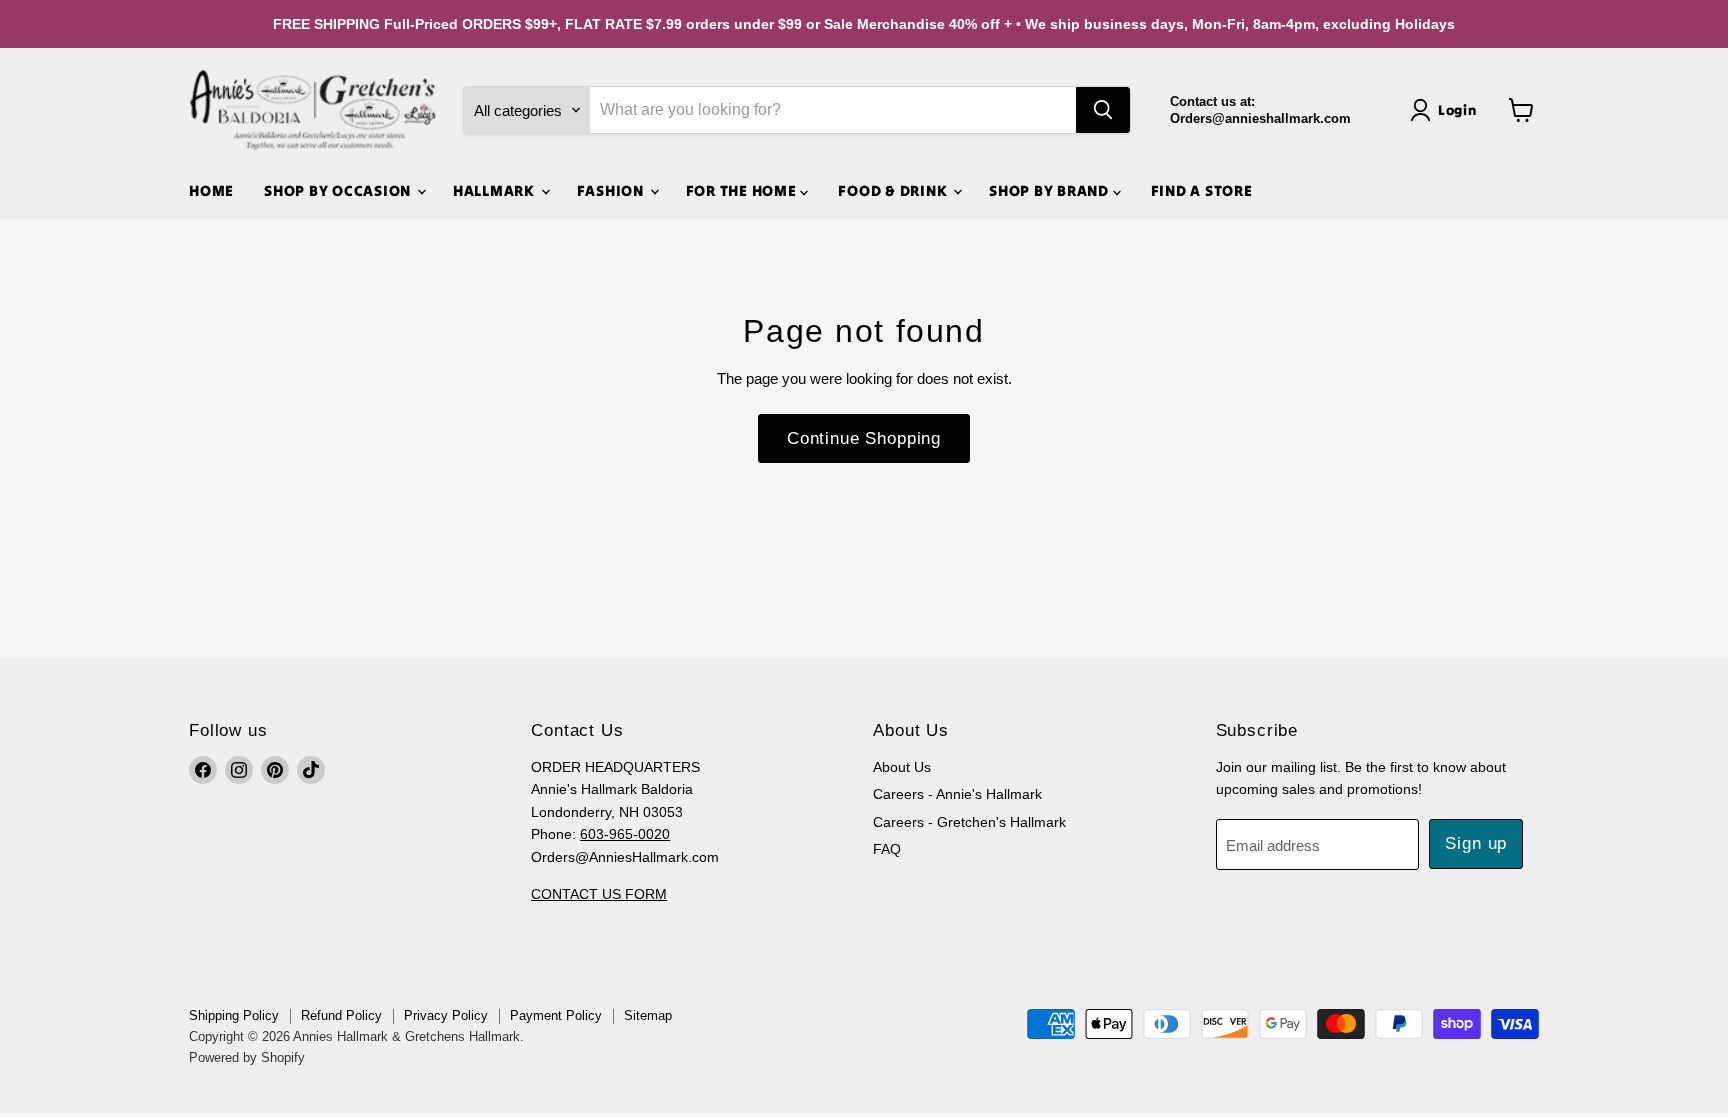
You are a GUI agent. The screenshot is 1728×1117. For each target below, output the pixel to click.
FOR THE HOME (743, 190)
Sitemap (648, 1015)
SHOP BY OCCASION (339, 190)
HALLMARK (496, 190)
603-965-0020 (625, 834)
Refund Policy (341, 1015)
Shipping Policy (234, 1015)
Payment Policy (556, 1015)
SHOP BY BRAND (1051, 190)
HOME (211, 190)
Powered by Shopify (247, 1057)
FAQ (887, 849)
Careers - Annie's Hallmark (957, 794)
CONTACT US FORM (599, 894)
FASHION (612, 190)
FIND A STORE (1202, 190)
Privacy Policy (446, 1015)
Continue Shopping (864, 438)
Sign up (1476, 843)
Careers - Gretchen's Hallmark (969, 822)
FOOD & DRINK (894, 190)
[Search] (1103, 110)
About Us (902, 767)
